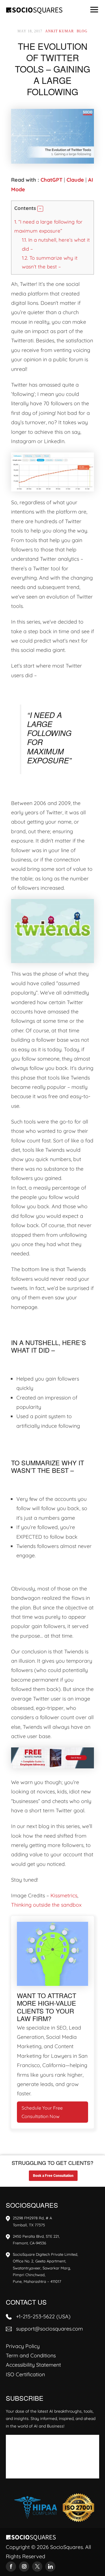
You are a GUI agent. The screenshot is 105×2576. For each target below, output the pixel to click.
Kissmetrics (64, 1895)
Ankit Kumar (60, 31)
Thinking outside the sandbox (46, 1905)
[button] (40, 209)
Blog (82, 31)
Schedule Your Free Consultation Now (42, 2112)
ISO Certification (25, 2374)
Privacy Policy (23, 2346)
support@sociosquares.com (49, 2329)
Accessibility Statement (33, 2365)
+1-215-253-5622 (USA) (43, 2316)
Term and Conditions (31, 2355)
